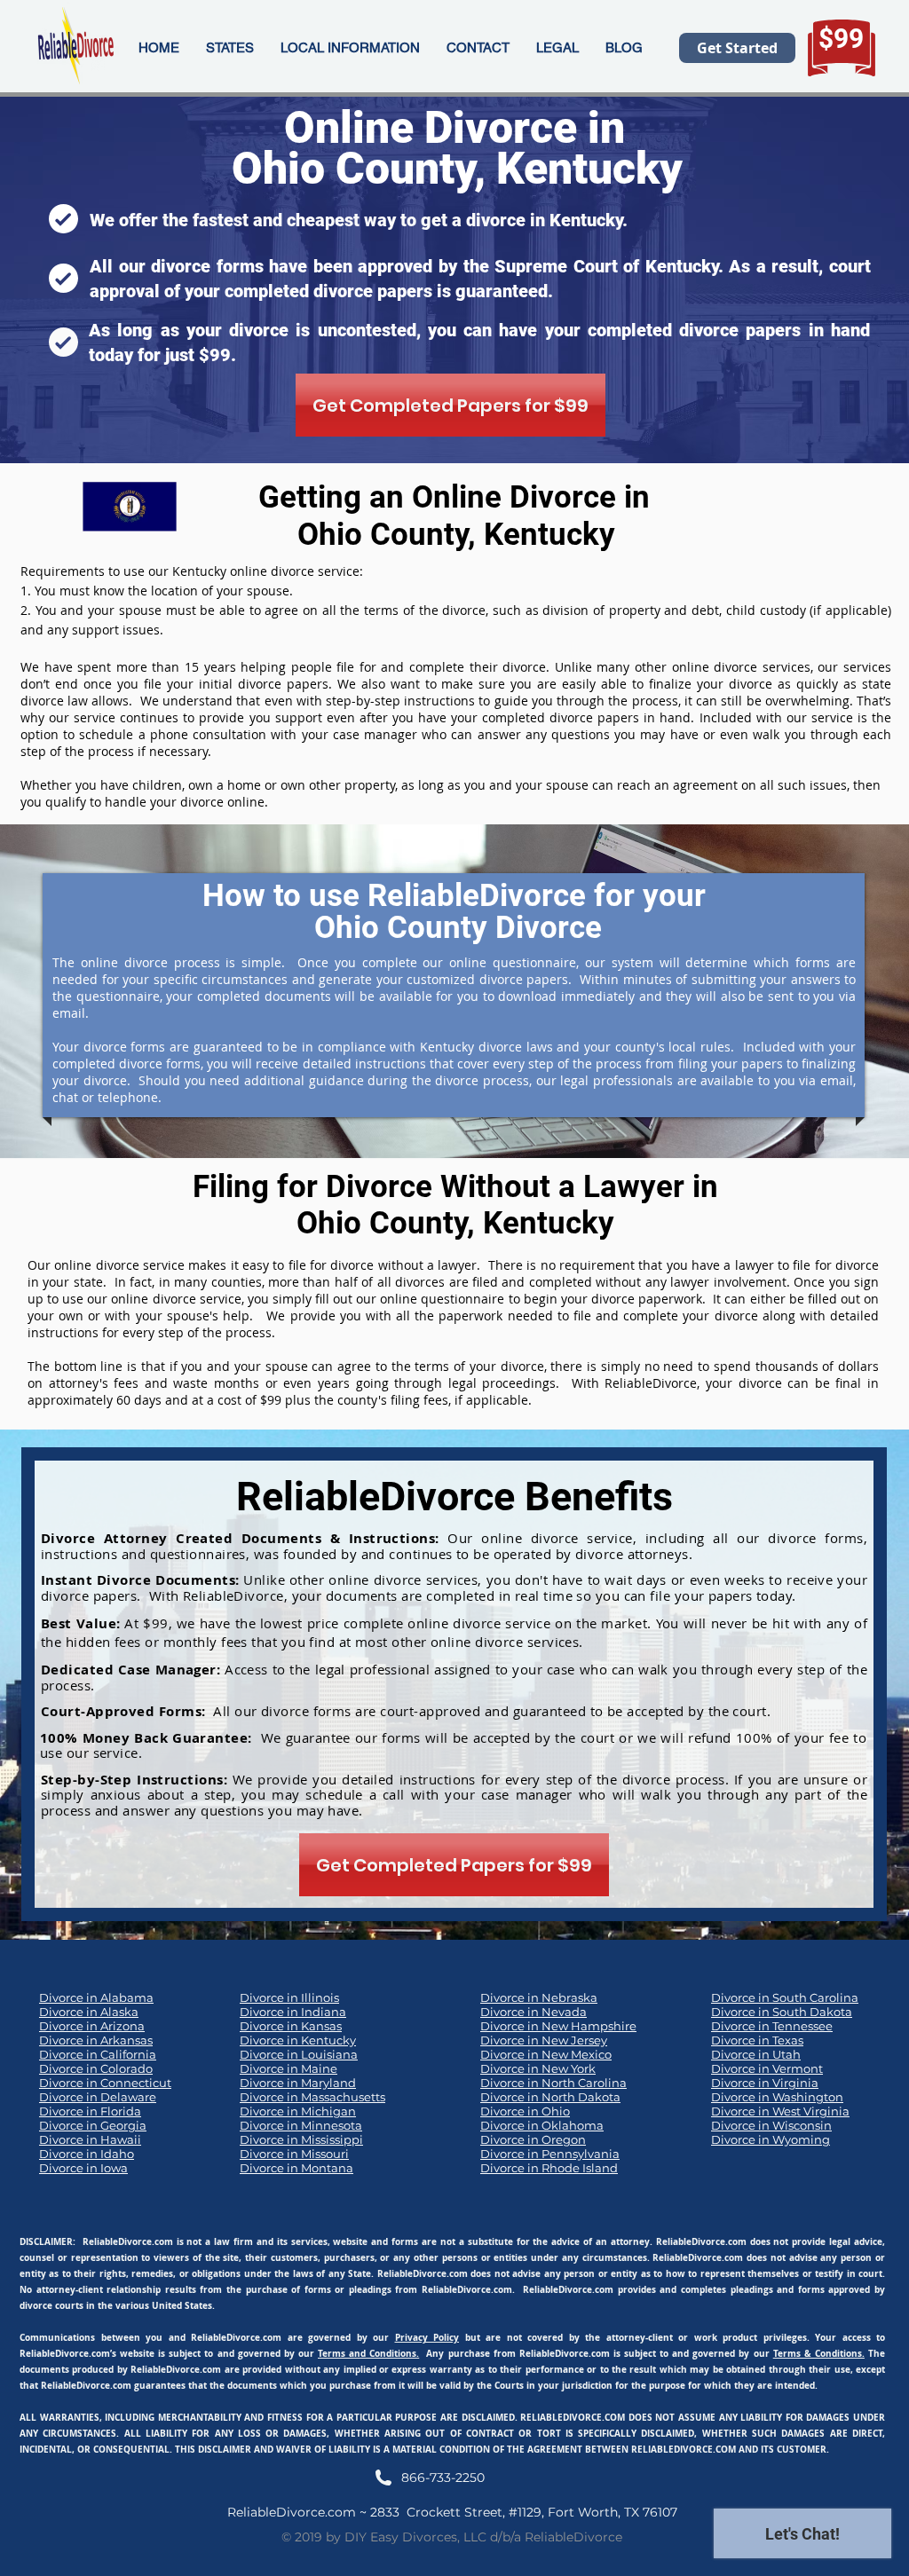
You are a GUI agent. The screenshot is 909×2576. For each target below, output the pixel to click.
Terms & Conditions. (819, 2353)
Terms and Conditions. (368, 2353)
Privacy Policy (427, 2337)
